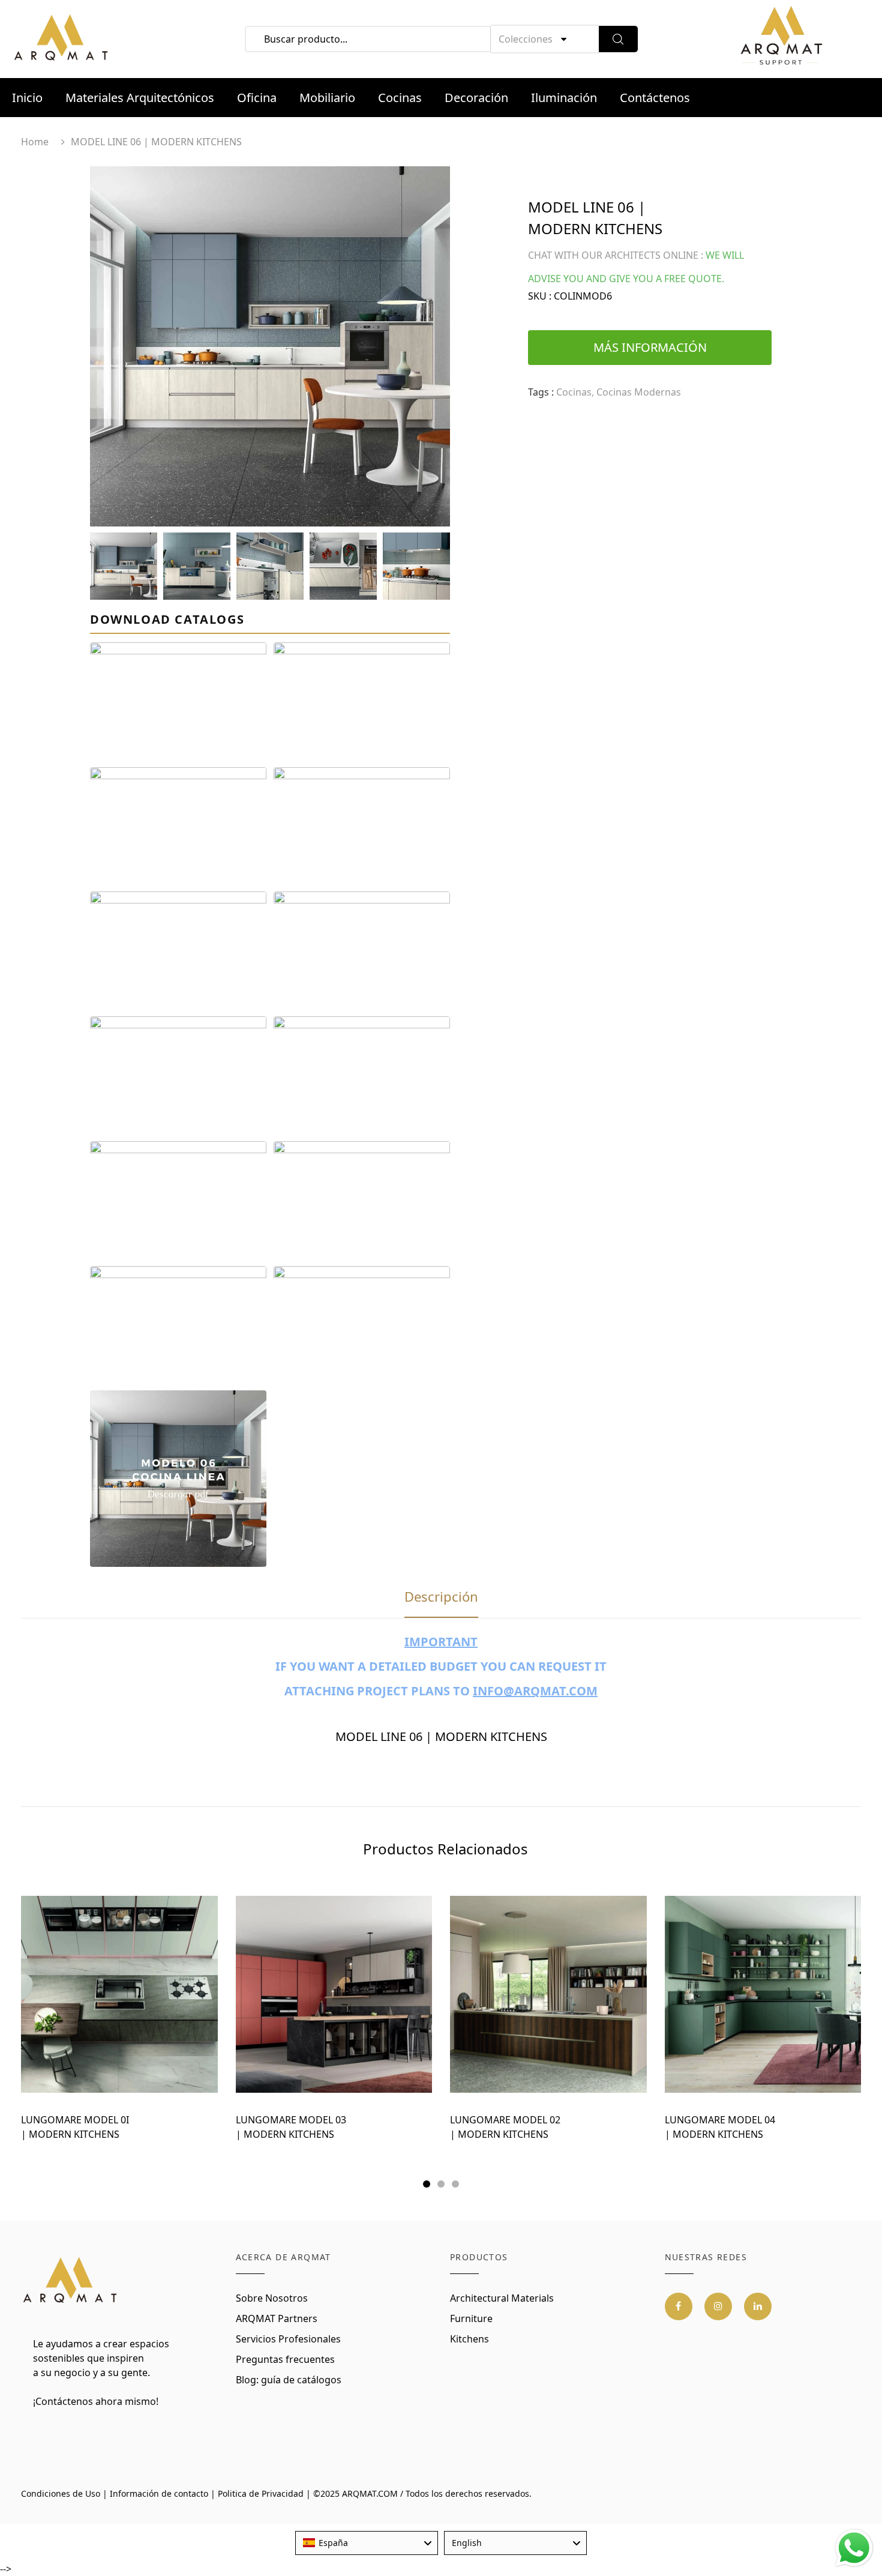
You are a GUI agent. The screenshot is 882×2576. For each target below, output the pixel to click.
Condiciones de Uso (61, 2493)
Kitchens (469, 2339)
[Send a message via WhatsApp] (854, 2548)
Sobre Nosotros (272, 2298)
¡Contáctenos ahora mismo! (96, 2401)
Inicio (27, 98)
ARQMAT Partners (277, 2318)
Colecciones (526, 39)
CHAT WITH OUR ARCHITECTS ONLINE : (616, 255)
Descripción (441, 1596)
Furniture (471, 2318)
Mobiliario (327, 98)
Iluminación (564, 98)
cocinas (574, 392)
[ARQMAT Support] (781, 39)
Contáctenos (655, 98)
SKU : (540, 296)
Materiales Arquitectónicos (140, 98)
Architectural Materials (502, 2298)
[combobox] (367, 2543)
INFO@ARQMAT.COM (535, 1691)
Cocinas (400, 98)
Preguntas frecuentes (285, 2359)
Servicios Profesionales (288, 2339)
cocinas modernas (639, 392)
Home (35, 142)
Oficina (257, 98)
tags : (541, 392)
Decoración (476, 98)
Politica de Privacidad (261, 2493)
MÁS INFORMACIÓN (650, 347)
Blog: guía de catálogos (289, 2380)
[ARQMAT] (70, 2280)
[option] (270, 346)
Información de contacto (159, 2493)
